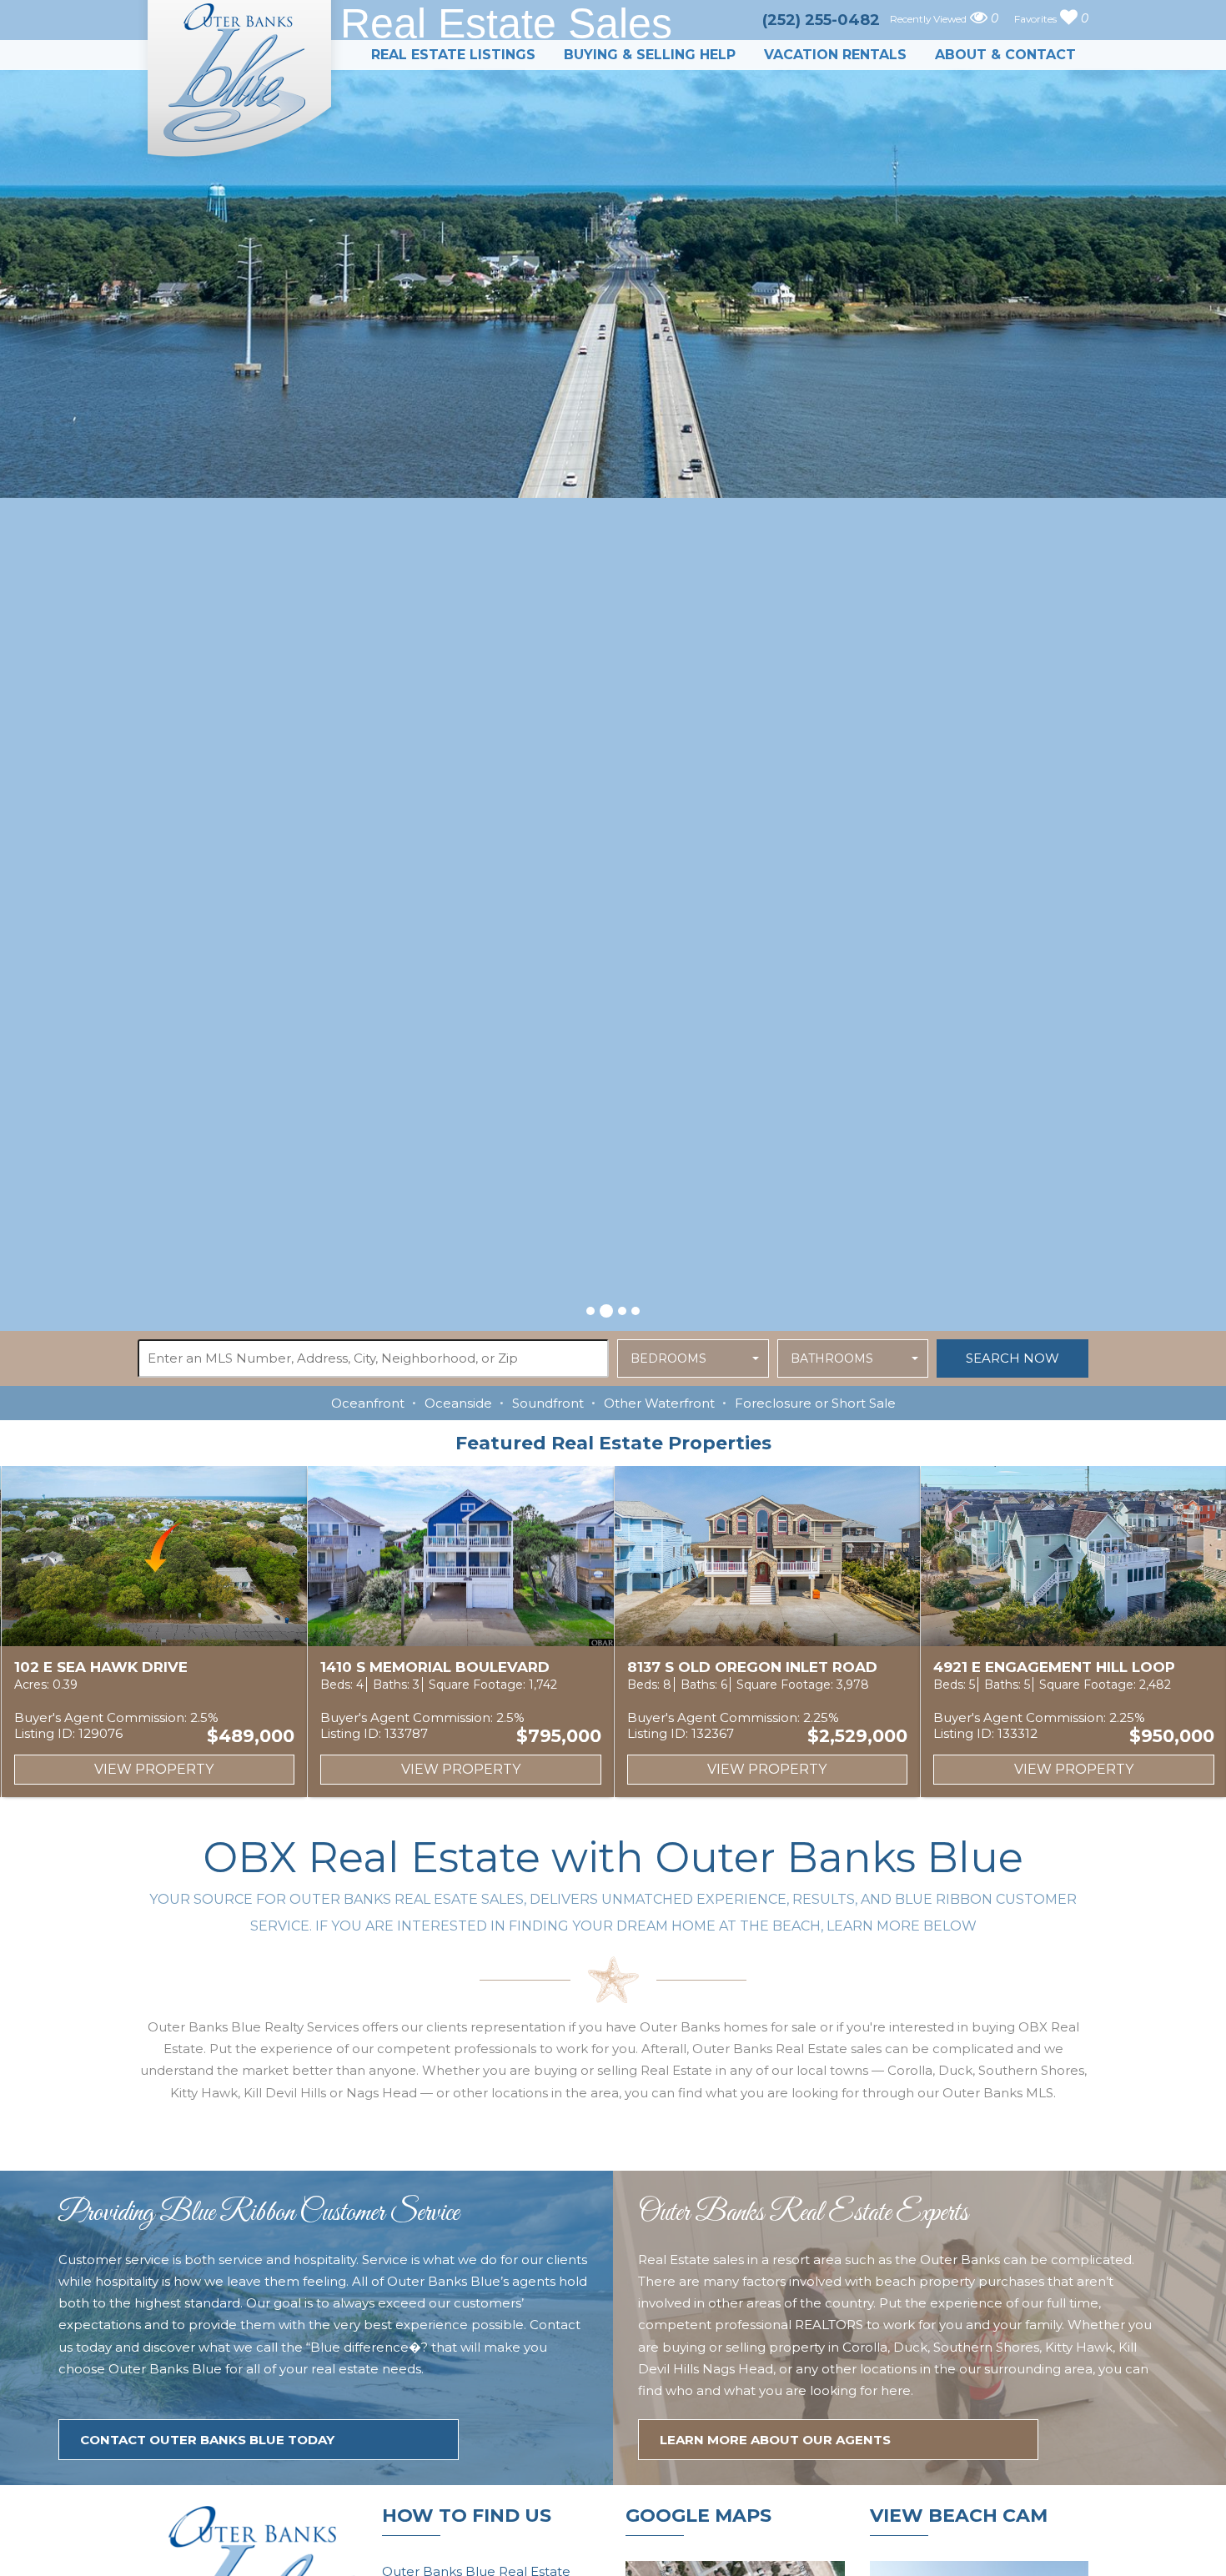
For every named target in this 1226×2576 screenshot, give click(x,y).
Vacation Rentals (835, 55)
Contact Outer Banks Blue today (207, 2440)
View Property (156, 1769)
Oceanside (458, 1403)
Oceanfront (368, 1403)
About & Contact (1005, 55)
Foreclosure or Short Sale (815, 1403)
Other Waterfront (659, 1403)
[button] (590, 1311)
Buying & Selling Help (650, 55)
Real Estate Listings (453, 55)
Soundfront (548, 1403)
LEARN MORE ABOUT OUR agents (775, 2440)
